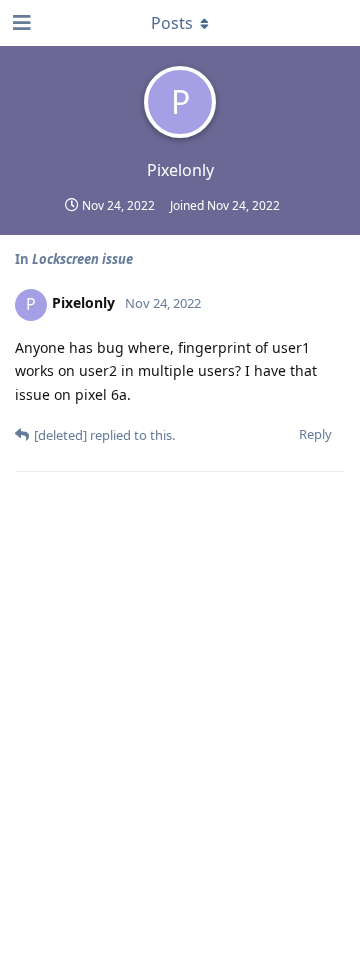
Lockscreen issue (82, 259)
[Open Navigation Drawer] (20, 23)
